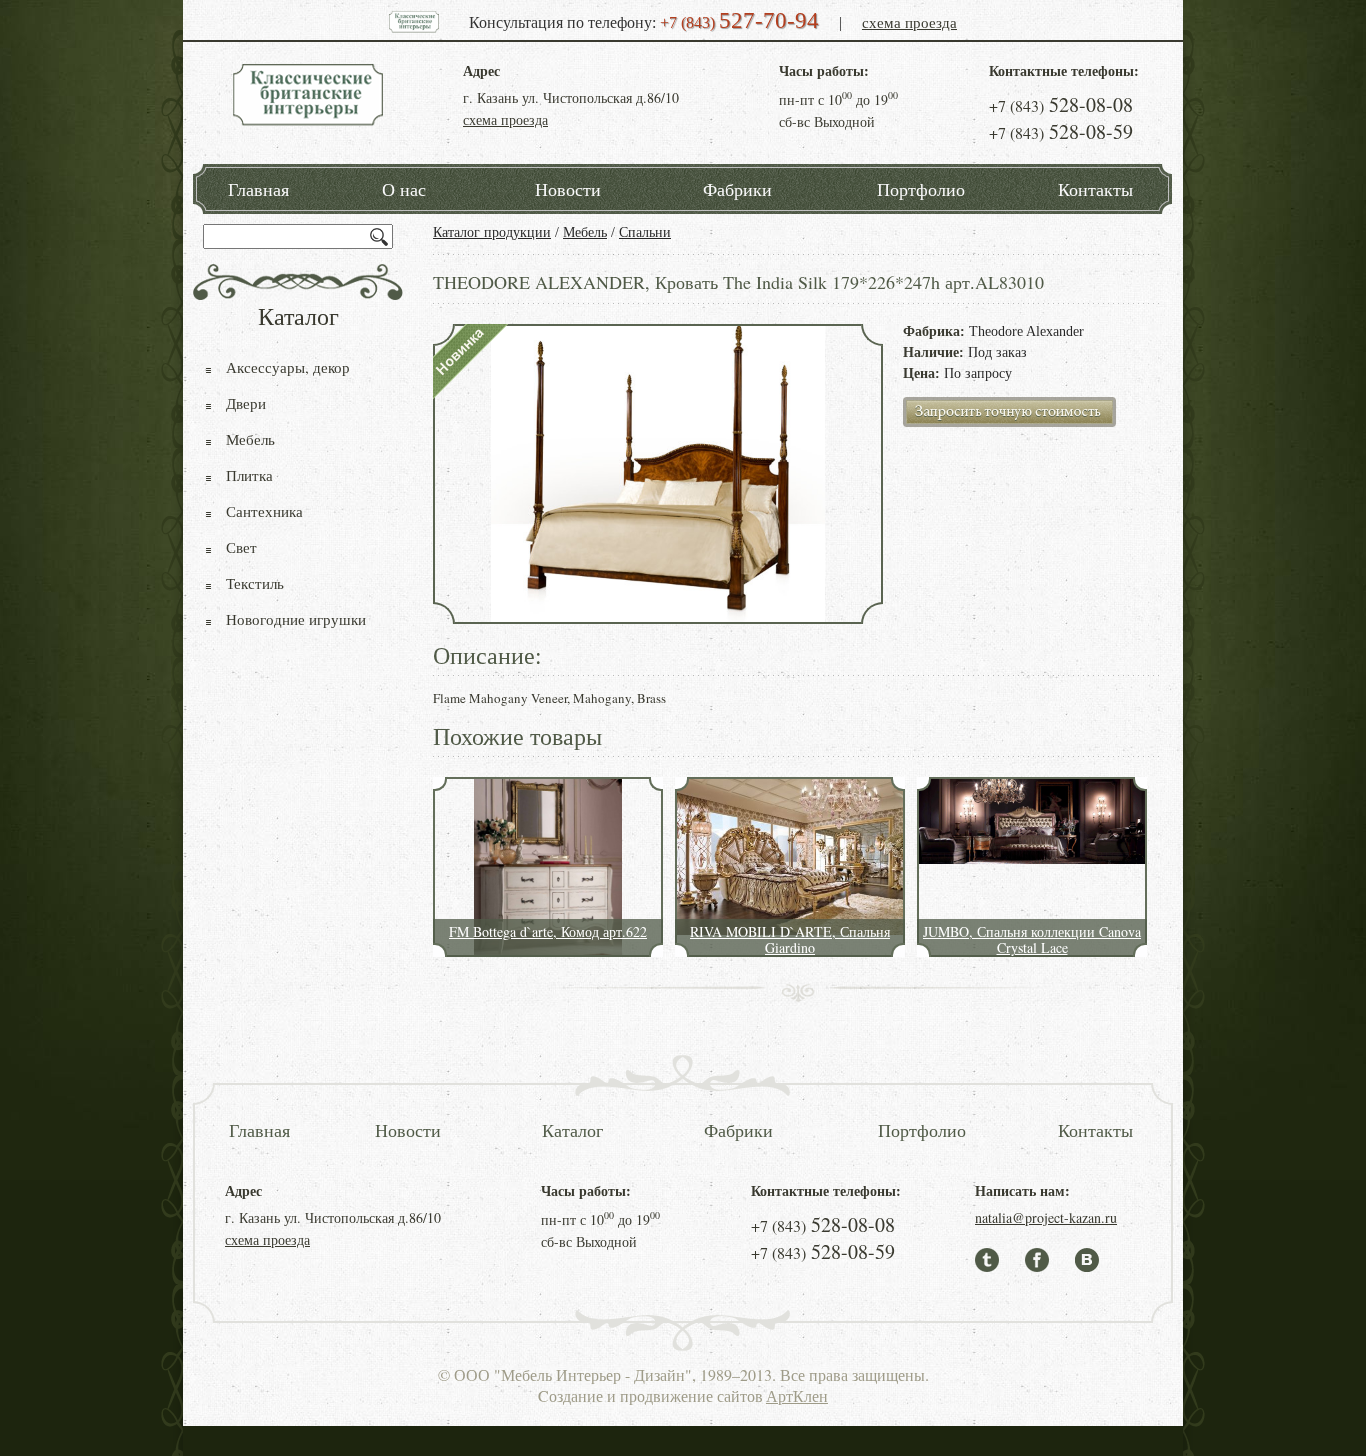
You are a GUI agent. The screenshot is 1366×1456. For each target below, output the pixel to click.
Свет (241, 547)
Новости (568, 189)
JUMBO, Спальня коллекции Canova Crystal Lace (1032, 939)
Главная (258, 189)
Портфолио (921, 189)
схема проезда (909, 22)
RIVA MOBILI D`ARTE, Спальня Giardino (790, 939)
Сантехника (264, 511)
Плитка (249, 475)
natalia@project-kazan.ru (1046, 1217)
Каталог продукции (492, 232)
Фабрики (737, 189)
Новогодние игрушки (296, 619)
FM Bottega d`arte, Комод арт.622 (548, 931)
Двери (246, 403)
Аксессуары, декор (288, 367)
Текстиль (255, 583)
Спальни (645, 232)
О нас (404, 189)
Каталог (572, 1130)
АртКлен (797, 1395)
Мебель (585, 232)
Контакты (1095, 189)
